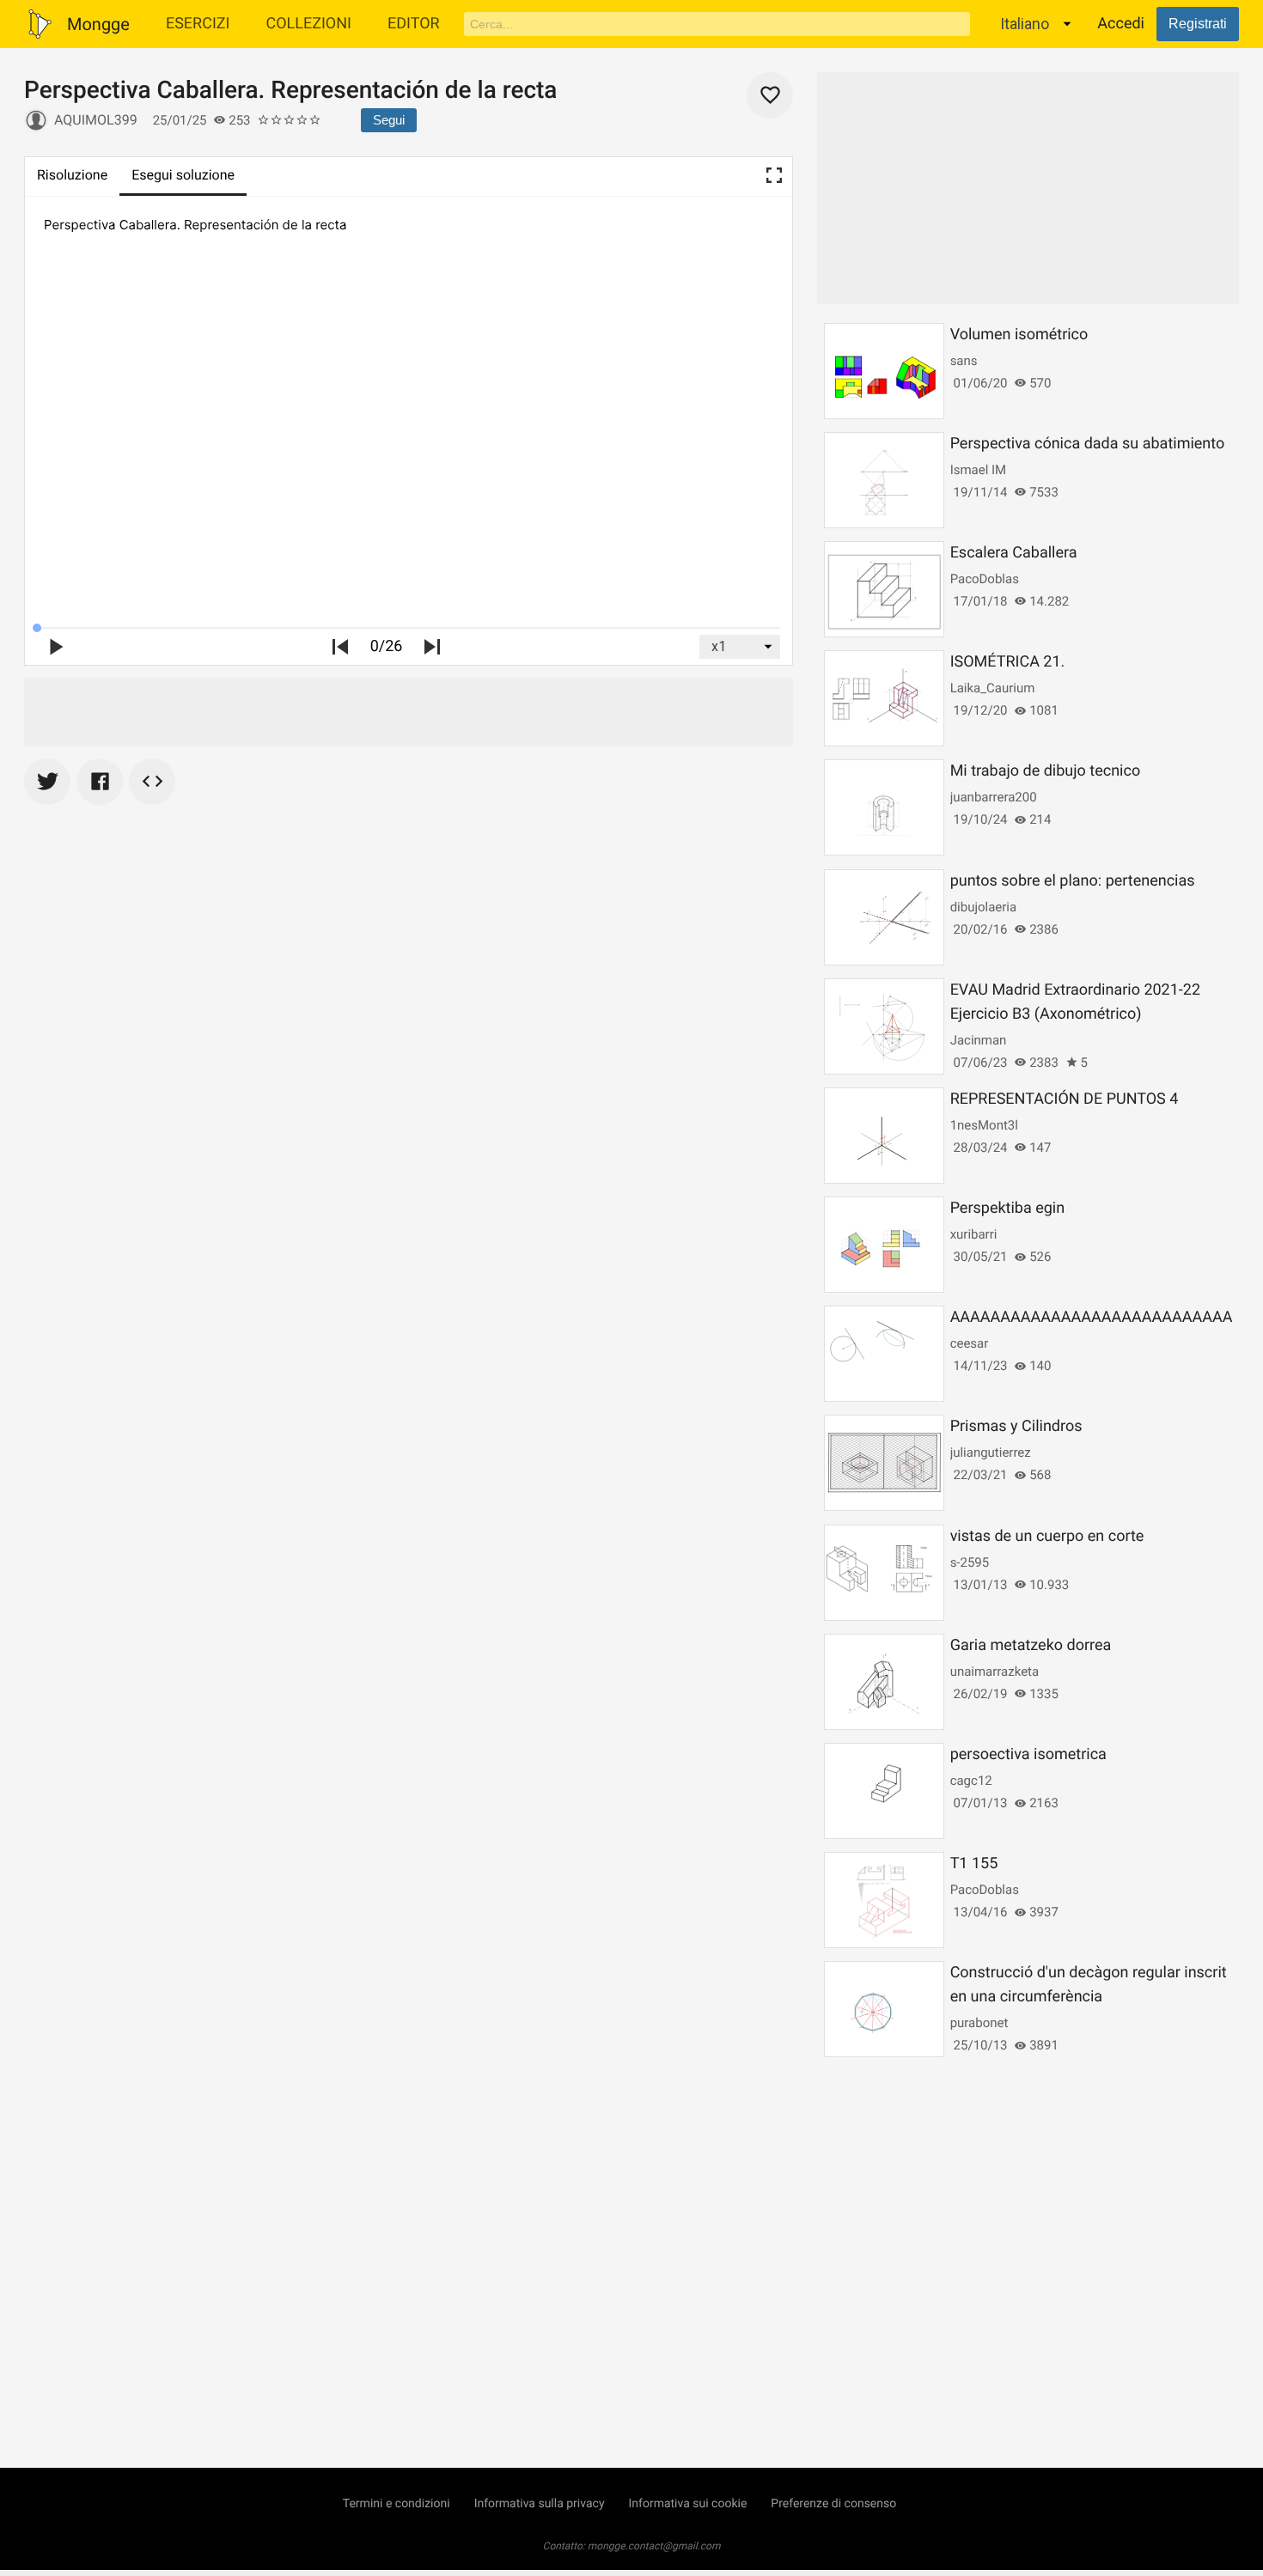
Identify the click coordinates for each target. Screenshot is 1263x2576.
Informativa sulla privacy (540, 2504)
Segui (389, 120)
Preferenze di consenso (833, 2504)
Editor (414, 24)
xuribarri (974, 1234)
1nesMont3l (984, 1125)
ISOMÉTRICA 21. (1008, 662)
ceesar (970, 1343)
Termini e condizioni (397, 2504)
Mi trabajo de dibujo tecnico (1046, 771)
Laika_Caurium (993, 688)
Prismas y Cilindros (1016, 1426)
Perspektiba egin (1008, 1208)
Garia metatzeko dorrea (1031, 1645)
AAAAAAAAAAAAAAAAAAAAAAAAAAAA (1092, 1317)
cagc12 (971, 1781)
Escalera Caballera (1014, 553)
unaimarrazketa (995, 1672)
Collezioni (308, 24)
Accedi (1121, 24)
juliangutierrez (991, 1452)
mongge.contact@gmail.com (654, 2546)
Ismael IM (979, 470)
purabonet (979, 2023)
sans (964, 361)
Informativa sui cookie (688, 2504)
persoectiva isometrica (1028, 1754)
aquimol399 (96, 120)
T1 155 (974, 1863)
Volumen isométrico (1019, 335)
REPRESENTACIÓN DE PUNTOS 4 (1065, 1099)
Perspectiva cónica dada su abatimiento (1088, 444)
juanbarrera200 (994, 797)
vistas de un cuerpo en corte (1047, 1536)
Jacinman (979, 1040)
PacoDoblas (985, 579)
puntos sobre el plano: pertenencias (1073, 881)
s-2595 (970, 1562)
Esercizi (198, 24)
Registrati (1198, 24)
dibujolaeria (984, 907)
